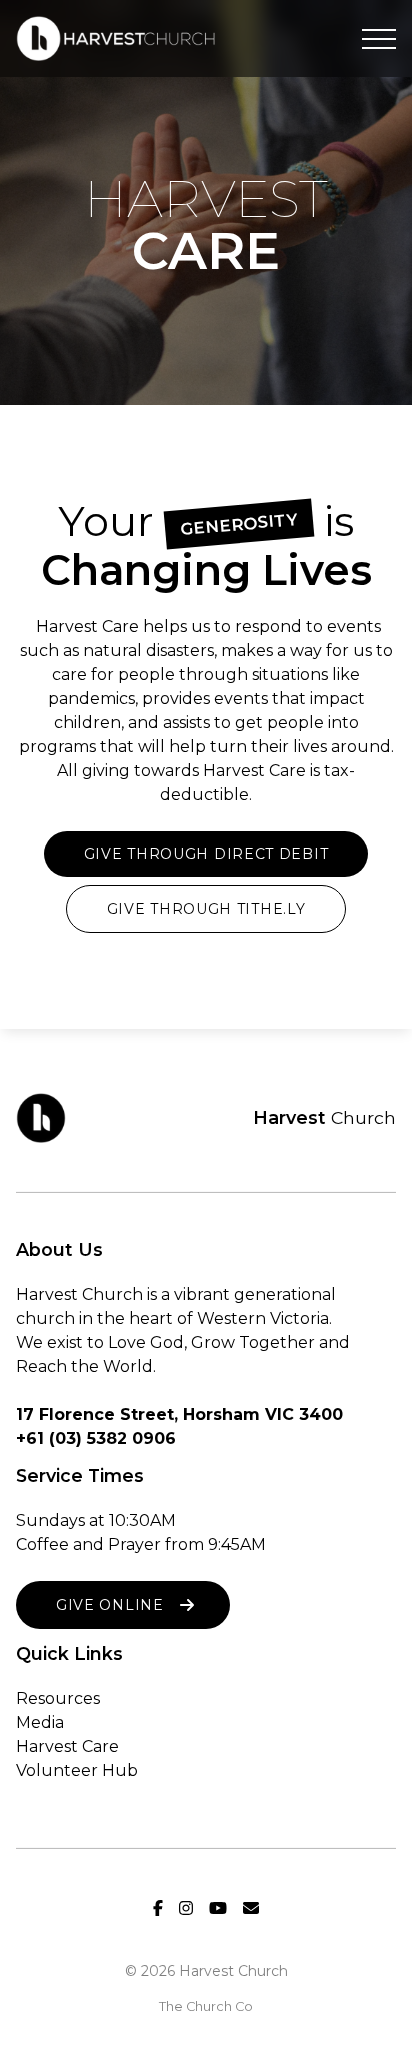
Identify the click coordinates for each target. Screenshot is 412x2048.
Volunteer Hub (77, 1770)
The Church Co (206, 2006)
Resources (58, 1698)
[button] (379, 39)
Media (40, 1722)
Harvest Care (67, 1746)
